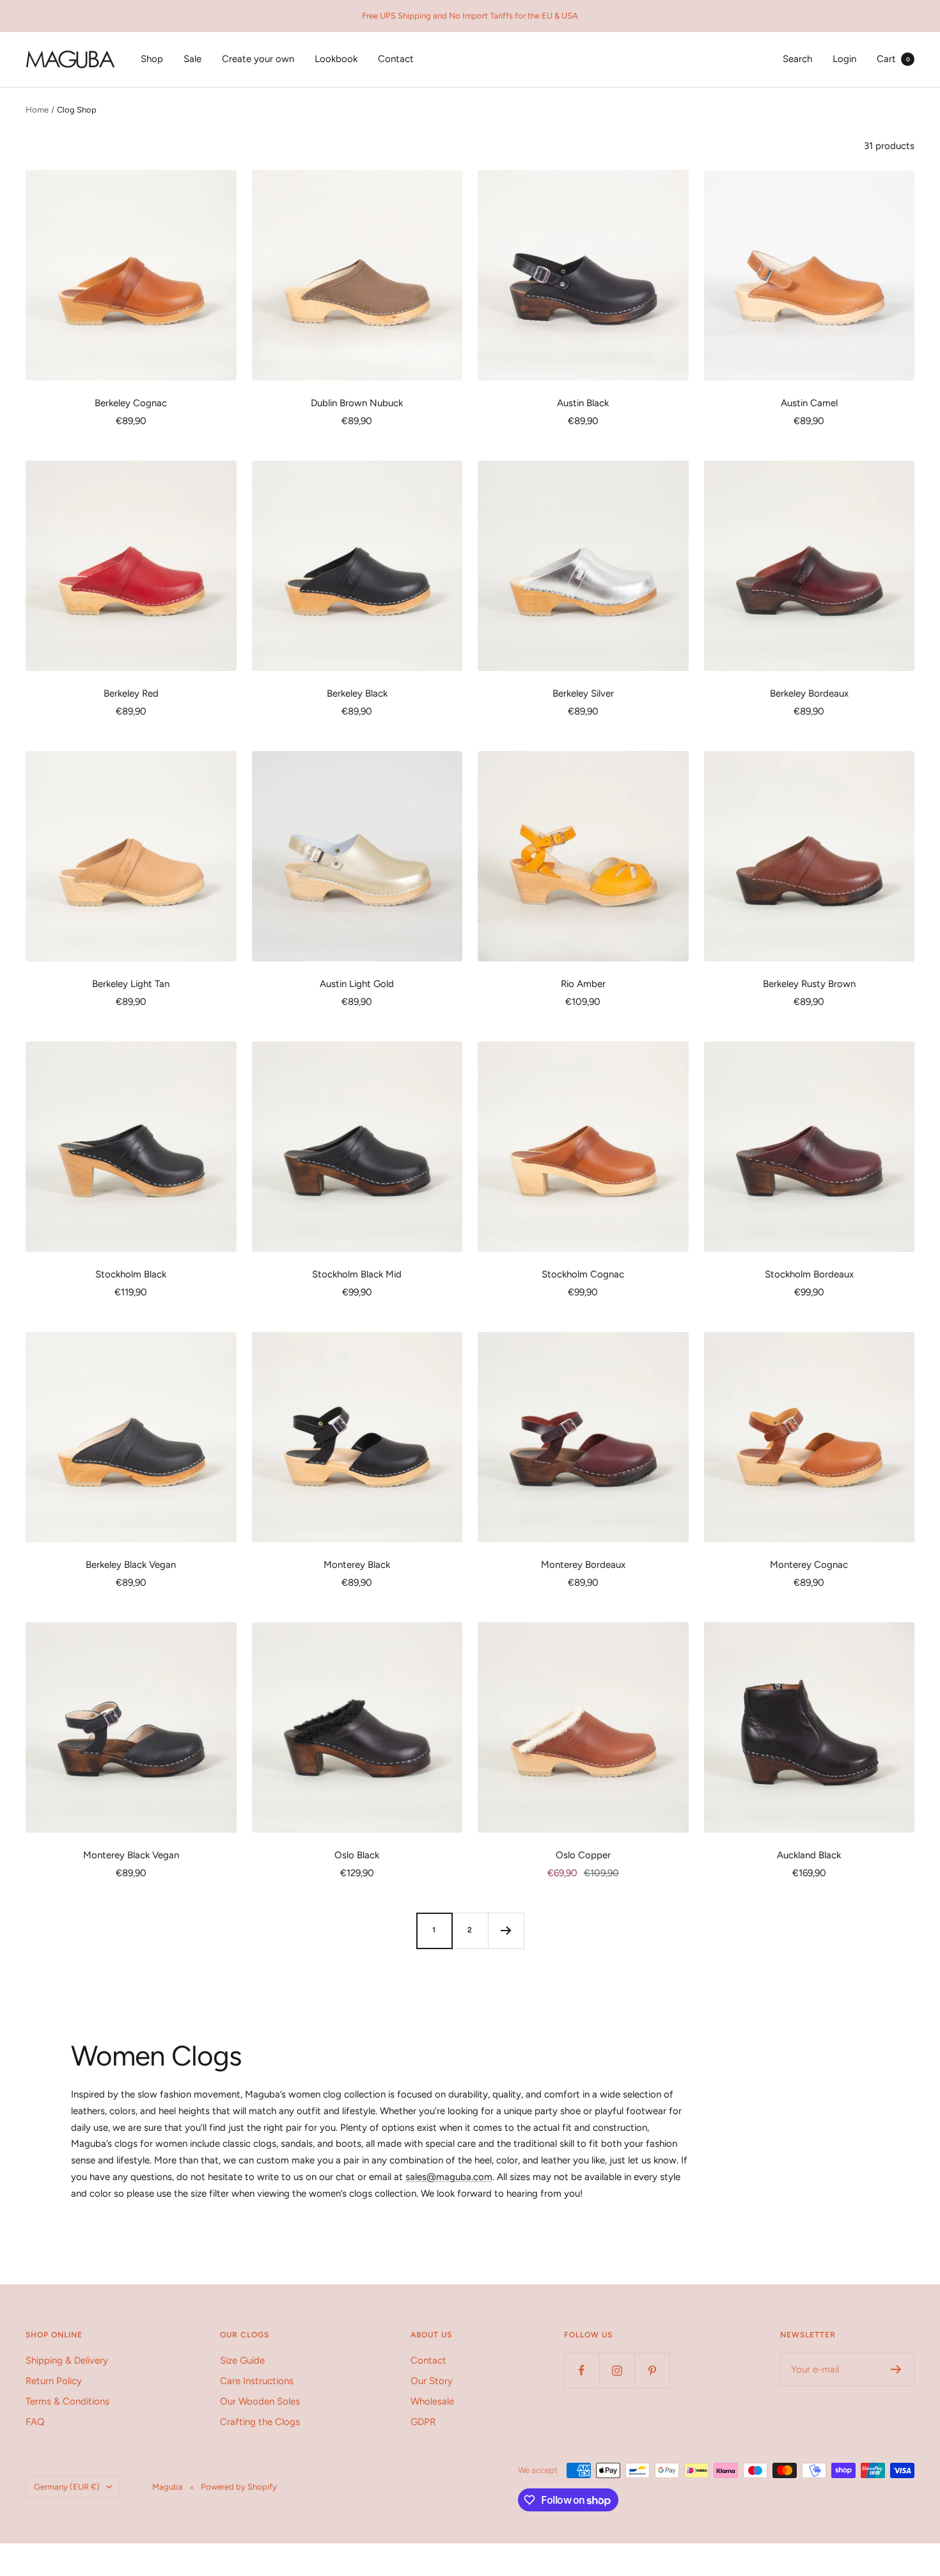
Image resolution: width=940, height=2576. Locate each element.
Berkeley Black (357, 693)
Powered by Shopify (239, 2487)
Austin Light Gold (357, 984)
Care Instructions (257, 2381)
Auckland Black (809, 1855)
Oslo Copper (583, 1855)
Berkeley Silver (583, 693)
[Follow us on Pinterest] (652, 2370)
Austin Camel (809, 403)
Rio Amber (583, 984)
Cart (893, 59)
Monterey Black (357, 1565)
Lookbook (336, 59)
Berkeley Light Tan (131, 984)
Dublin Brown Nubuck (357, 403)
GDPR (423, 2422)
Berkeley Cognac (131, 403)
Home (37, 110)
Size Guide (242, 2360)
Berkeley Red (131, 693)
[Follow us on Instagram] (617, 2370)
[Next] (506, 1931)
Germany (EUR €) (67, 2487)
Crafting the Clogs (260, 2422)
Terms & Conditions (67, 2401)
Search (797, 59)
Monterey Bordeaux (583, 1565)
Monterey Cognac (809, 1565)
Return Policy (54, 2381)
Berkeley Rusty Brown (809, 984)
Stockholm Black (131, 1274)
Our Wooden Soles (260, 2401)
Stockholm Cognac (583, 1274)
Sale (192, 59)
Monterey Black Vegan (131, 1855)
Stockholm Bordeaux (809, 1274)
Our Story (432, 2381)
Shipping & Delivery (67, 2360)
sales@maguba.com (449, 2177)
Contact (396, 59)
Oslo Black (357, 1855)
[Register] (896, 2369)
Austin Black (583, 403)
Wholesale (432, 2401)
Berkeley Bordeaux (809, 693)
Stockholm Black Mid (357, 1274)
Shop (152, 59)
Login (844, 59)
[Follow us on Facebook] (582, 2370)
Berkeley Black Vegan (131, 1565)
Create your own (258, 59)
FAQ (35, 2422)
